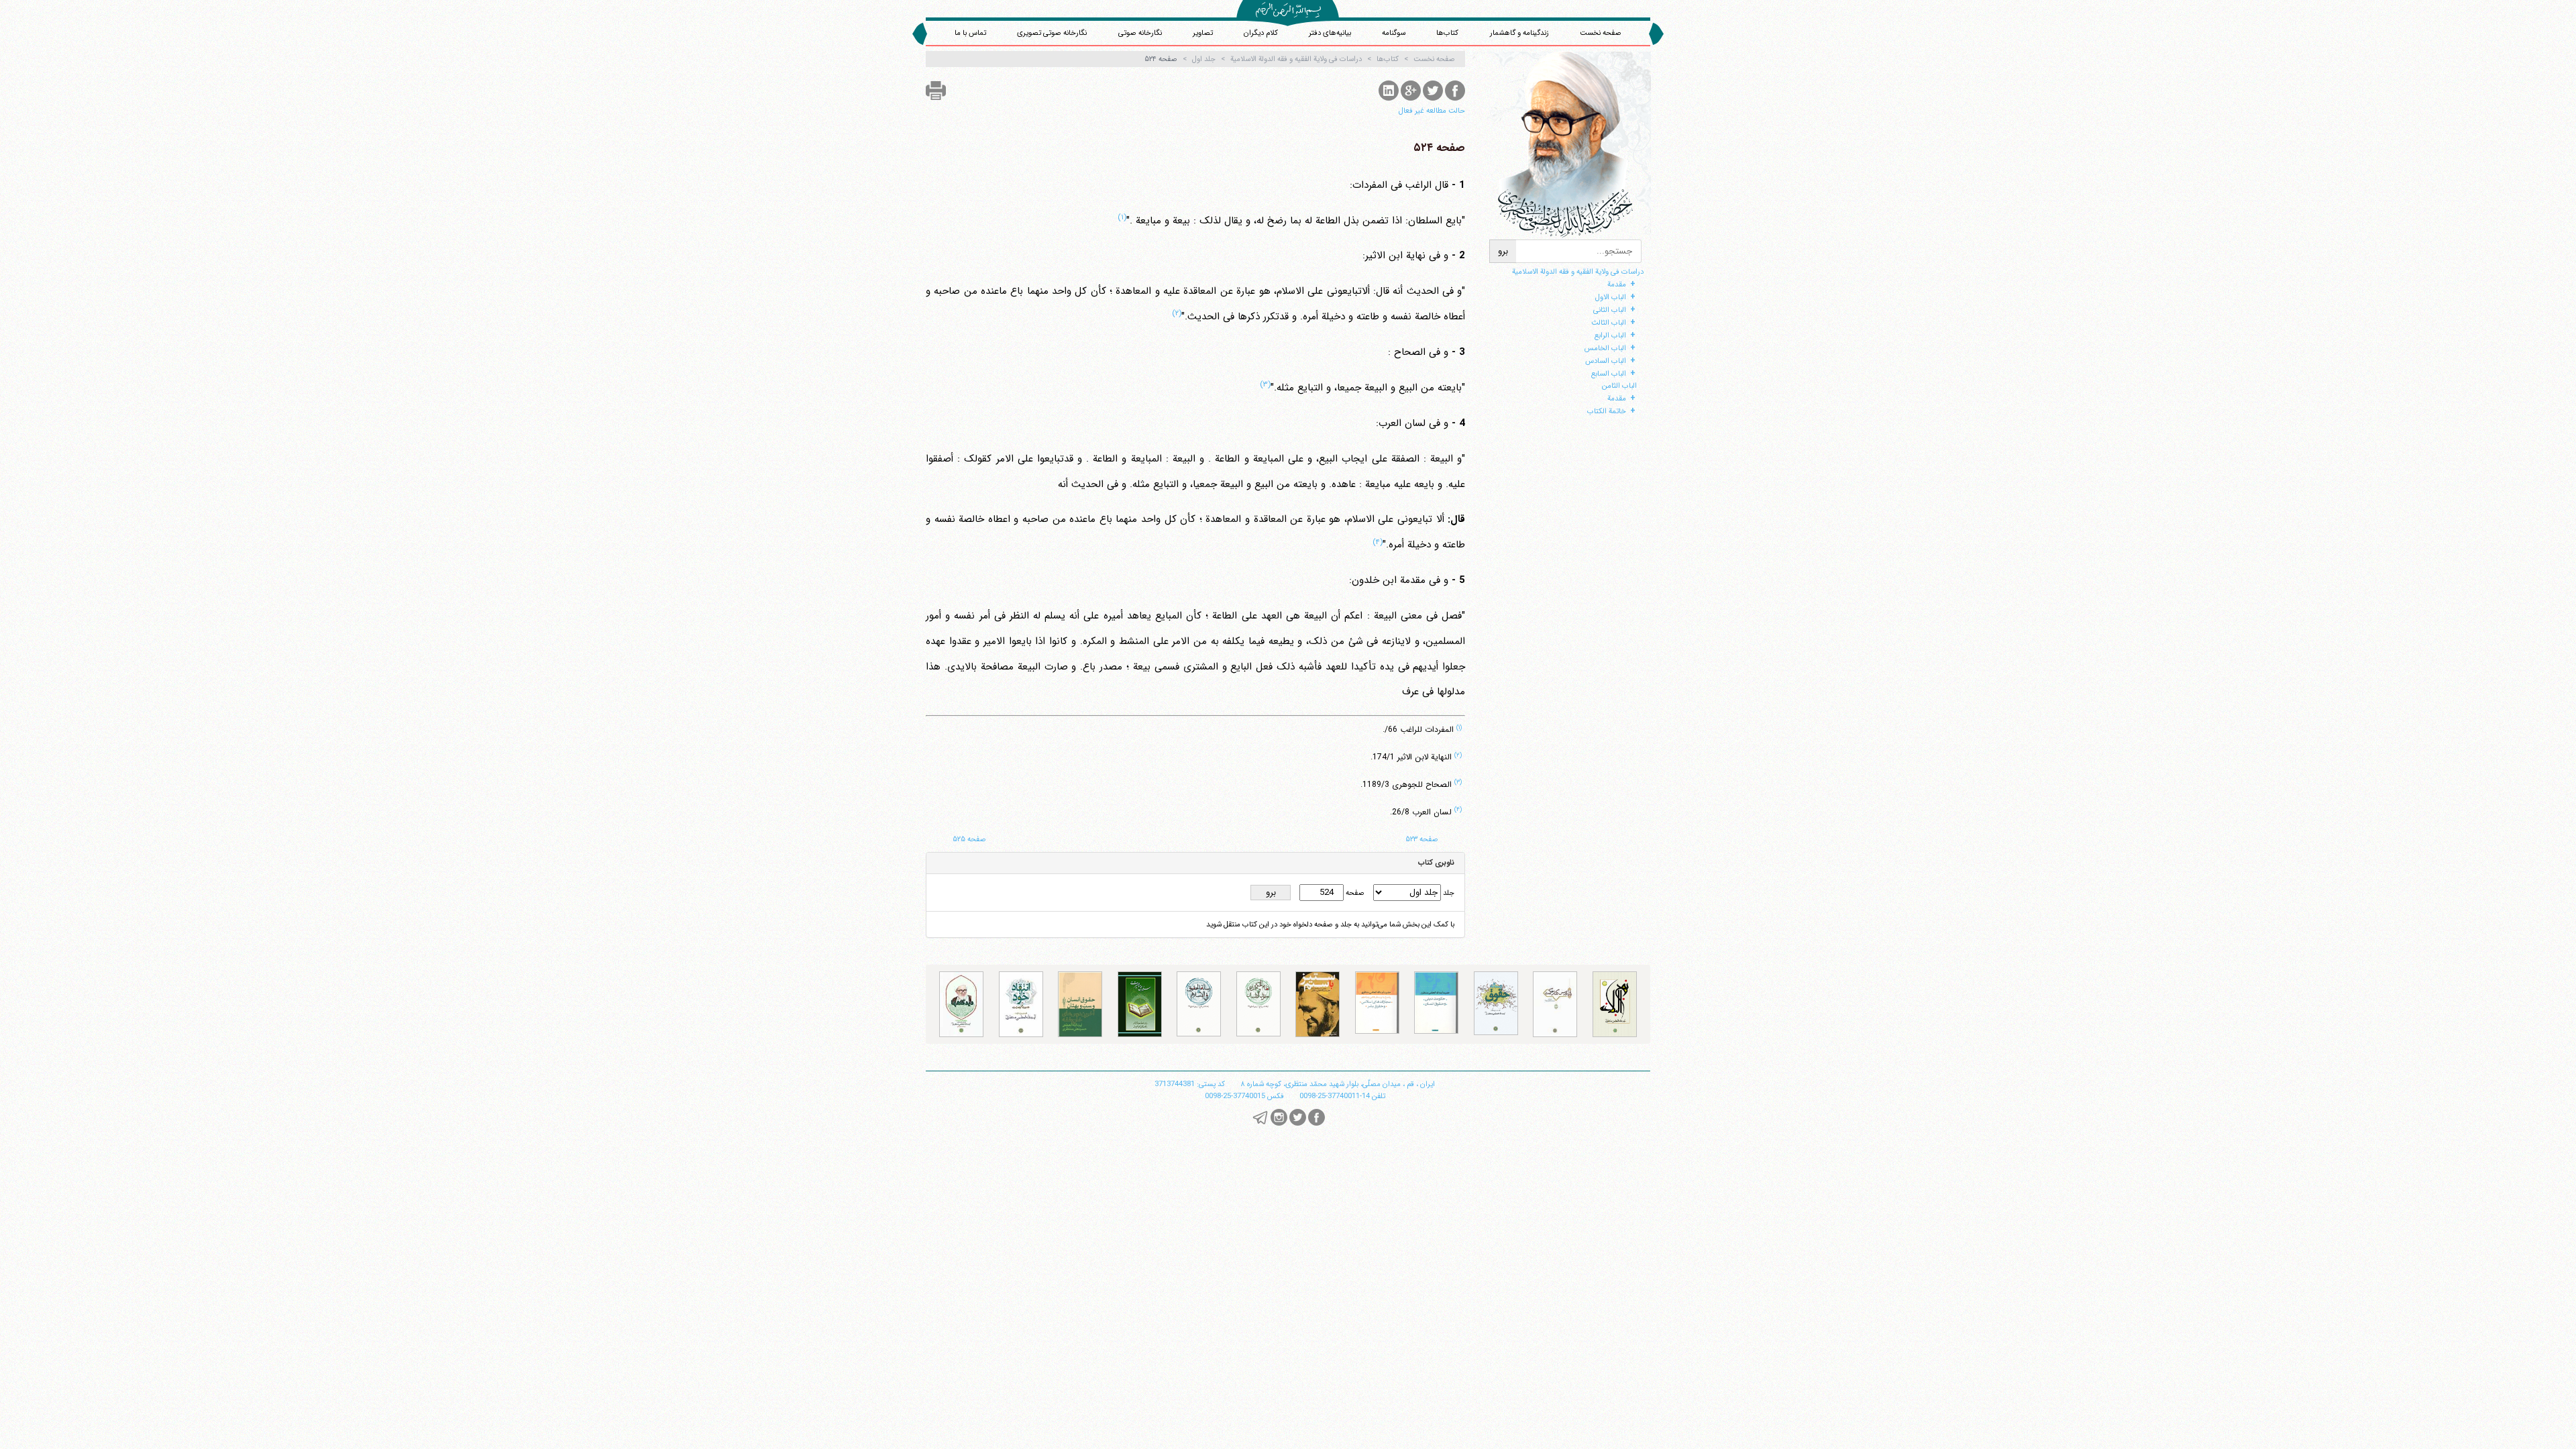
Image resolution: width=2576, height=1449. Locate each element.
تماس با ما (970, 33)
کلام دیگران (1261, 33)
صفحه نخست (1601, 33)
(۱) (1122, 217)
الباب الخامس (1605, 348)
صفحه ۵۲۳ (1422, 839)
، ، (1338, 1084)
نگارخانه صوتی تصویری (1052, 33)
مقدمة (1617, 284)
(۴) (1378, 542)
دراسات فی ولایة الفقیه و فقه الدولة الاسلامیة (1578, 272)
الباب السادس (1606, 361)
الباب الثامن (1619, 386)
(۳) (1265, 384)
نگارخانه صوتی (1140, 33)
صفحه (1354, 893)
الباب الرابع (1610, 335)
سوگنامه (1394, 33)
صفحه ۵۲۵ (969, 839)
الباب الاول (1611, 297)
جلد (1448, 893)
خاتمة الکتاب (1607, 411)
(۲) (1177, 313)
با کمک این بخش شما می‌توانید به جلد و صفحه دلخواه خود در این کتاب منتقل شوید (1330, 924)
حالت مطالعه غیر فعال (1432, 111)
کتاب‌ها (1447, 33)
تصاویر (1203, 33)
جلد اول (1204, 59)
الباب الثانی (1610, 310)
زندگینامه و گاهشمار (1519, 33)
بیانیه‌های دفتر (1330, 33)
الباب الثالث (1609, 323)
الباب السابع (1609, 374)
